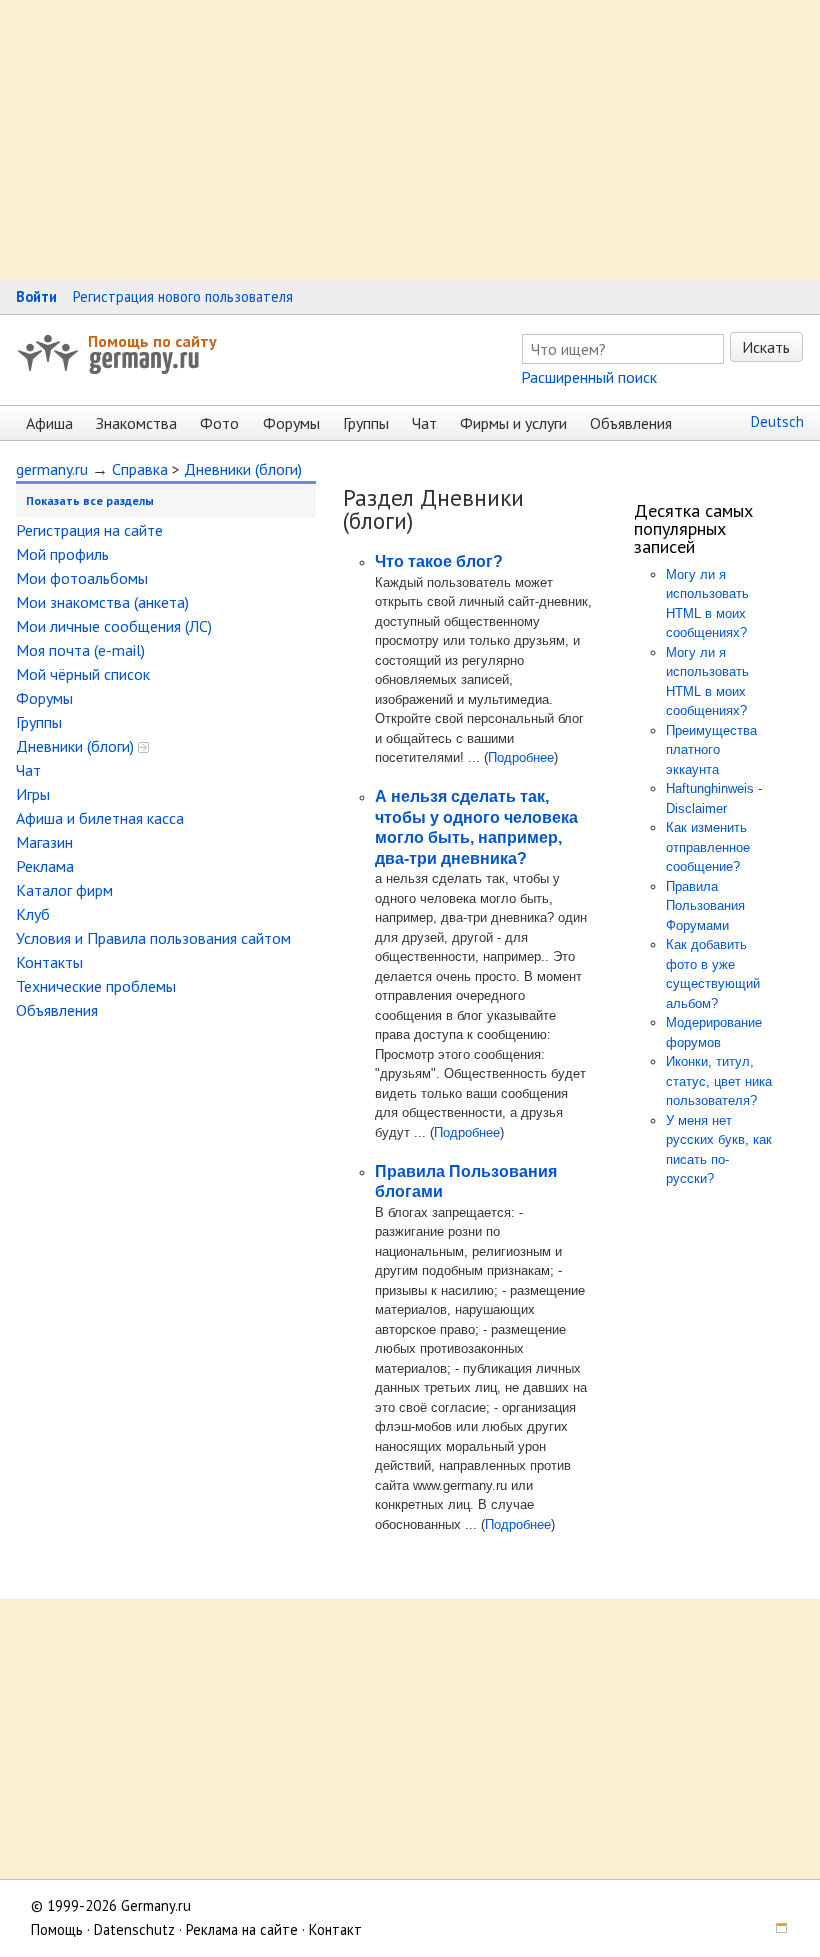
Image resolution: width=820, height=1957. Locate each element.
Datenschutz (134, 1929)
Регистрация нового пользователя (183, 296)
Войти (36, 296)
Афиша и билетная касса (100, 818)
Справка (140, 469)
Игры (33, 794)
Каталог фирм (64, 890)
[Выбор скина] (775, 1929)
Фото (219, 423)
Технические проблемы (96, 986)
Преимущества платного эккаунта (711, 750)
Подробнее (521, 757)
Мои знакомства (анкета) (102, 602)
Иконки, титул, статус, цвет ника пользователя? (719, 1081)
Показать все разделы (90, 500)
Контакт (335, 1929)
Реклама (45, 866)
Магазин (44, 842)
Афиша (49, 423)
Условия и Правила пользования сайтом (153, 938)
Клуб (33, 914)
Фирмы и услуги (513, 423)
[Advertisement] (410, 140)
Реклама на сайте (242, 1929)
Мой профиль (62, 554)
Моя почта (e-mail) (80, 650)
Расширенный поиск (589, 377)
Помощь (57, 1929)
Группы (366, 423)
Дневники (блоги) (243, 469)
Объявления (631, 423)
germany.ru (52, 469)
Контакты (49, 962)
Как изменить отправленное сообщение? (708, 847)
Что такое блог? (439, 561)
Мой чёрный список (83, 674)
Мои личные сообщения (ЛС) (114, 626)
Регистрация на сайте (89, 530)
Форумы (291, 423)
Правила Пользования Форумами (705, 906)
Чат (424, 423)
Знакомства (136, 423)
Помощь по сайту (152, 341)
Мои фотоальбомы (82, 578)
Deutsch (777, 421)
